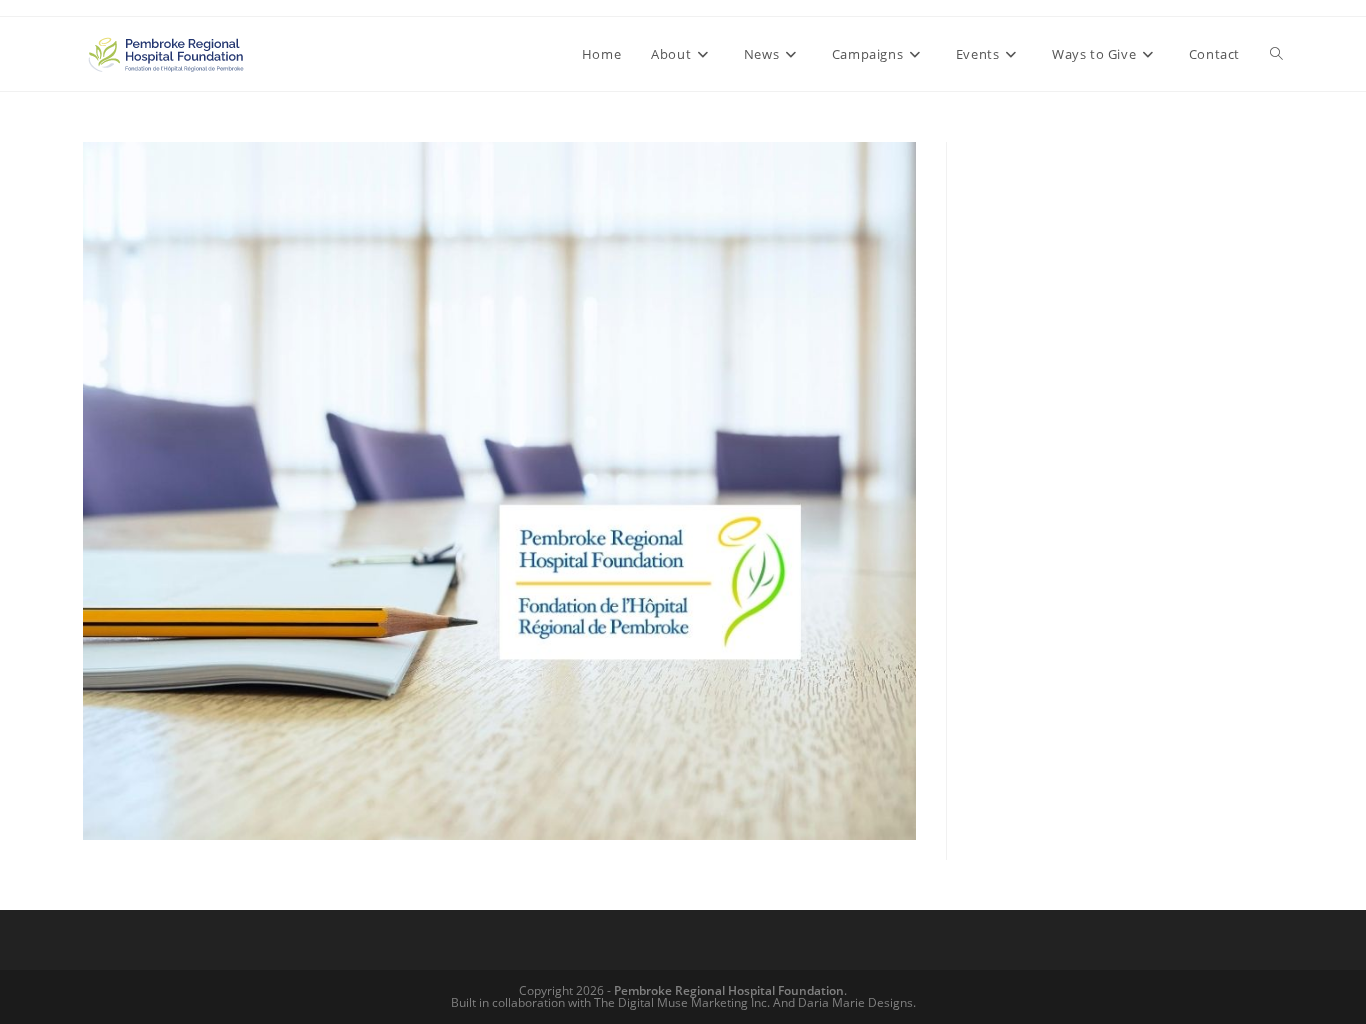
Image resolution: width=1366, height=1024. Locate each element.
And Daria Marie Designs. (844, 1002)
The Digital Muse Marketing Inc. (682, 1002)
